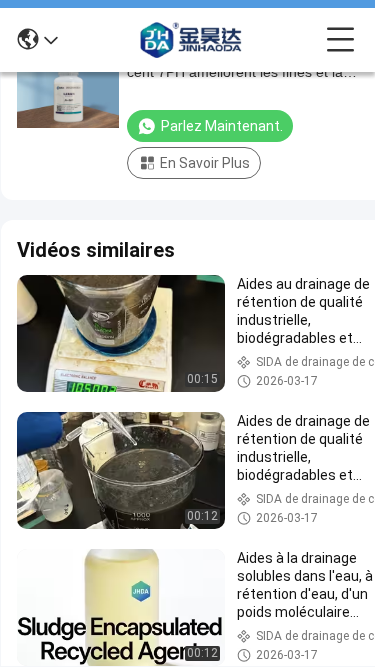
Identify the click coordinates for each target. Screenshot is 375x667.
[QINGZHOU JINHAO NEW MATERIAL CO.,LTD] (192, 40)
